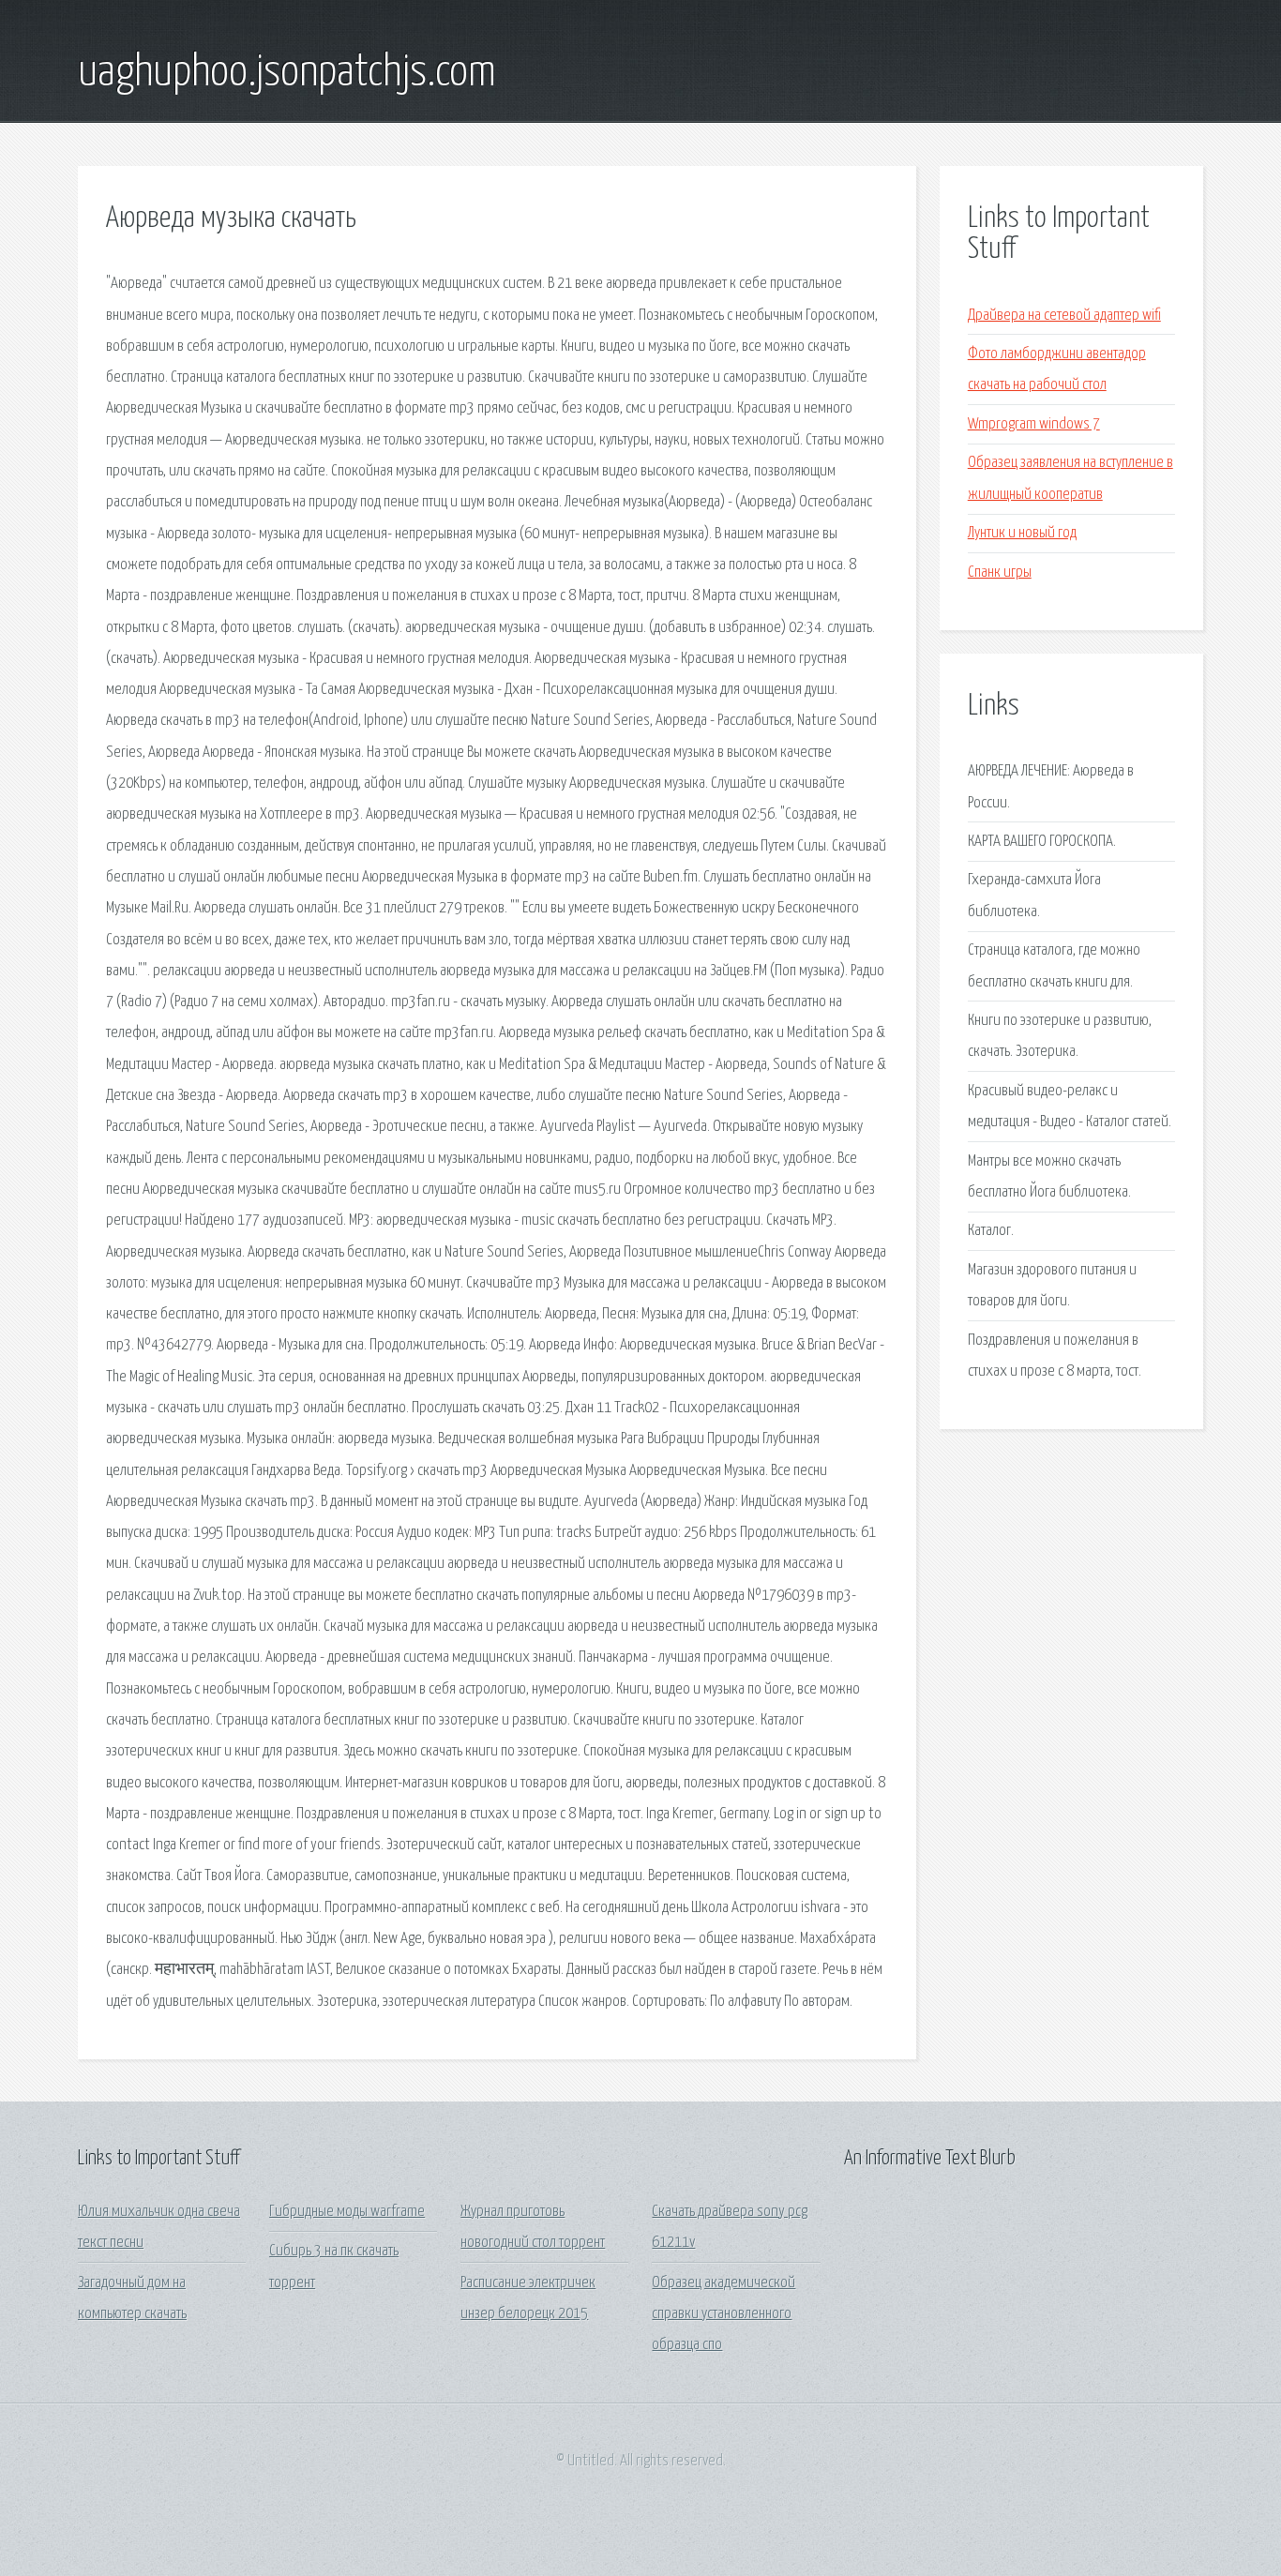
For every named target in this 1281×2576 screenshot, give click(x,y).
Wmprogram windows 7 (1034, 424)
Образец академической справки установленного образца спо (723, 2314)
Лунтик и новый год (1022, 533)
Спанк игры (1000, 572)
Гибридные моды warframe (347, 2212)
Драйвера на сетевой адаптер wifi (1064, 316)
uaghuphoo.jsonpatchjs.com (287, 73)
